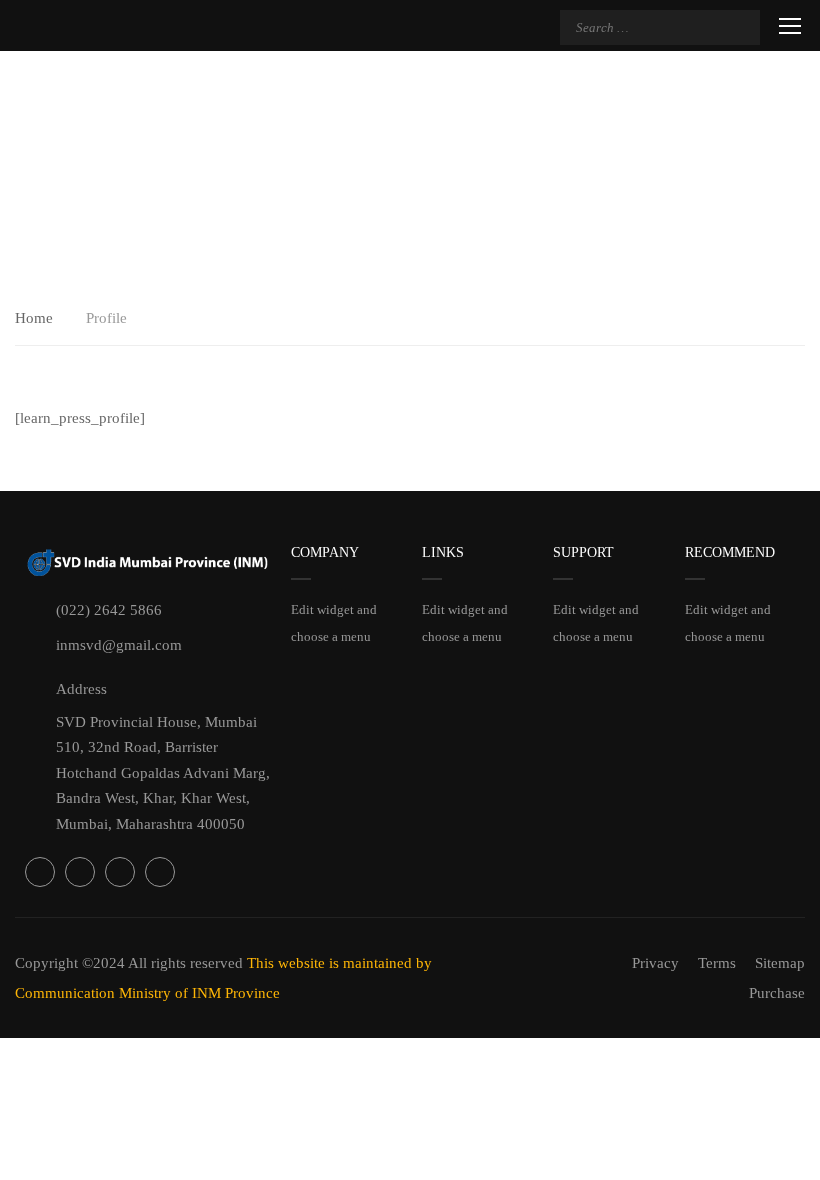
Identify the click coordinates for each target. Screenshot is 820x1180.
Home (34, 318)
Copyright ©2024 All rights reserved (131, 963)
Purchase (777, 993)
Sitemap (780, 963)
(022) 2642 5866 (109, 610)
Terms (717, 963)
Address (81, 689)
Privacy (655, 963)
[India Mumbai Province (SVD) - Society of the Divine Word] (215, 28)
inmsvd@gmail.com (119, 645)
